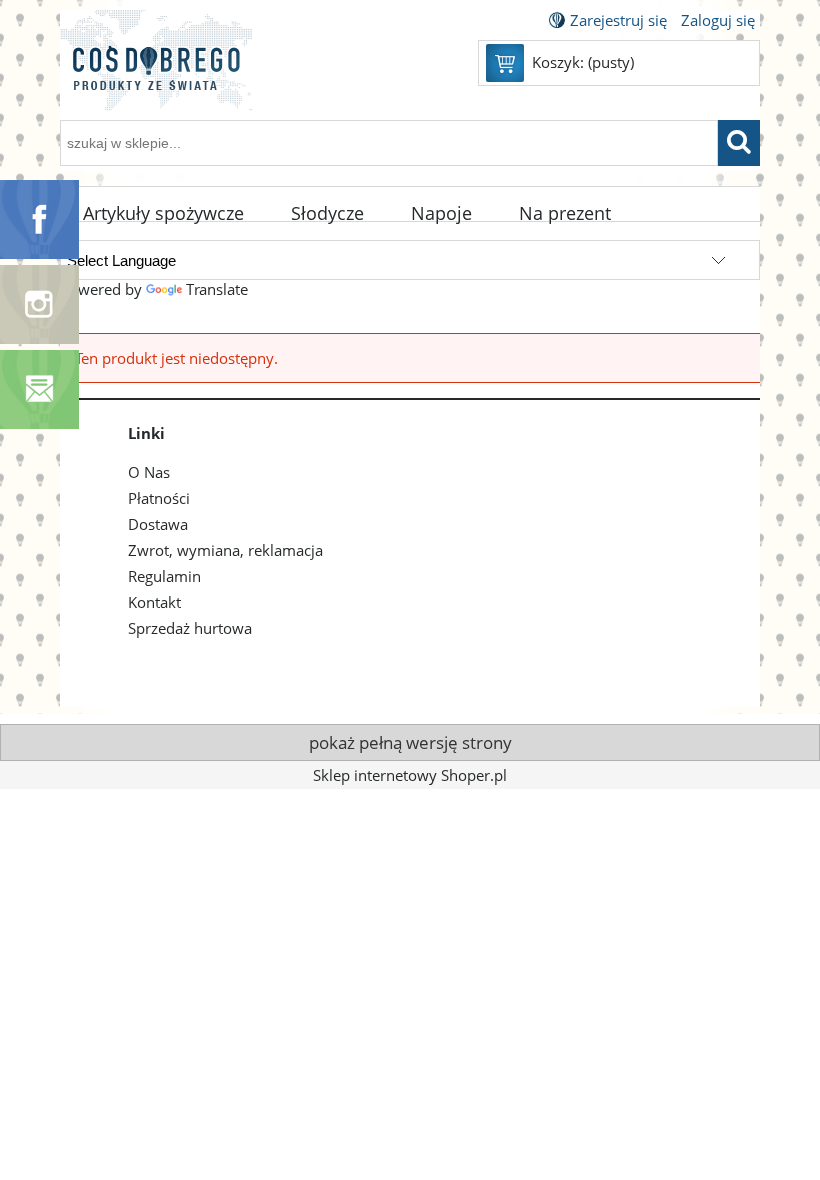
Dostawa (158, 524)
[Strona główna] (156, 72)
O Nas (149, 472)
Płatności (159, 498)
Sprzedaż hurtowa (190, 628)
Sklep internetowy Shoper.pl (410, 775)
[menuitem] (164, 214)
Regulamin (164, 576)
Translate (217, 289)
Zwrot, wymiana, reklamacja (225, 550)
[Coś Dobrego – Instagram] (39, 303)
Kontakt (154, 602)
